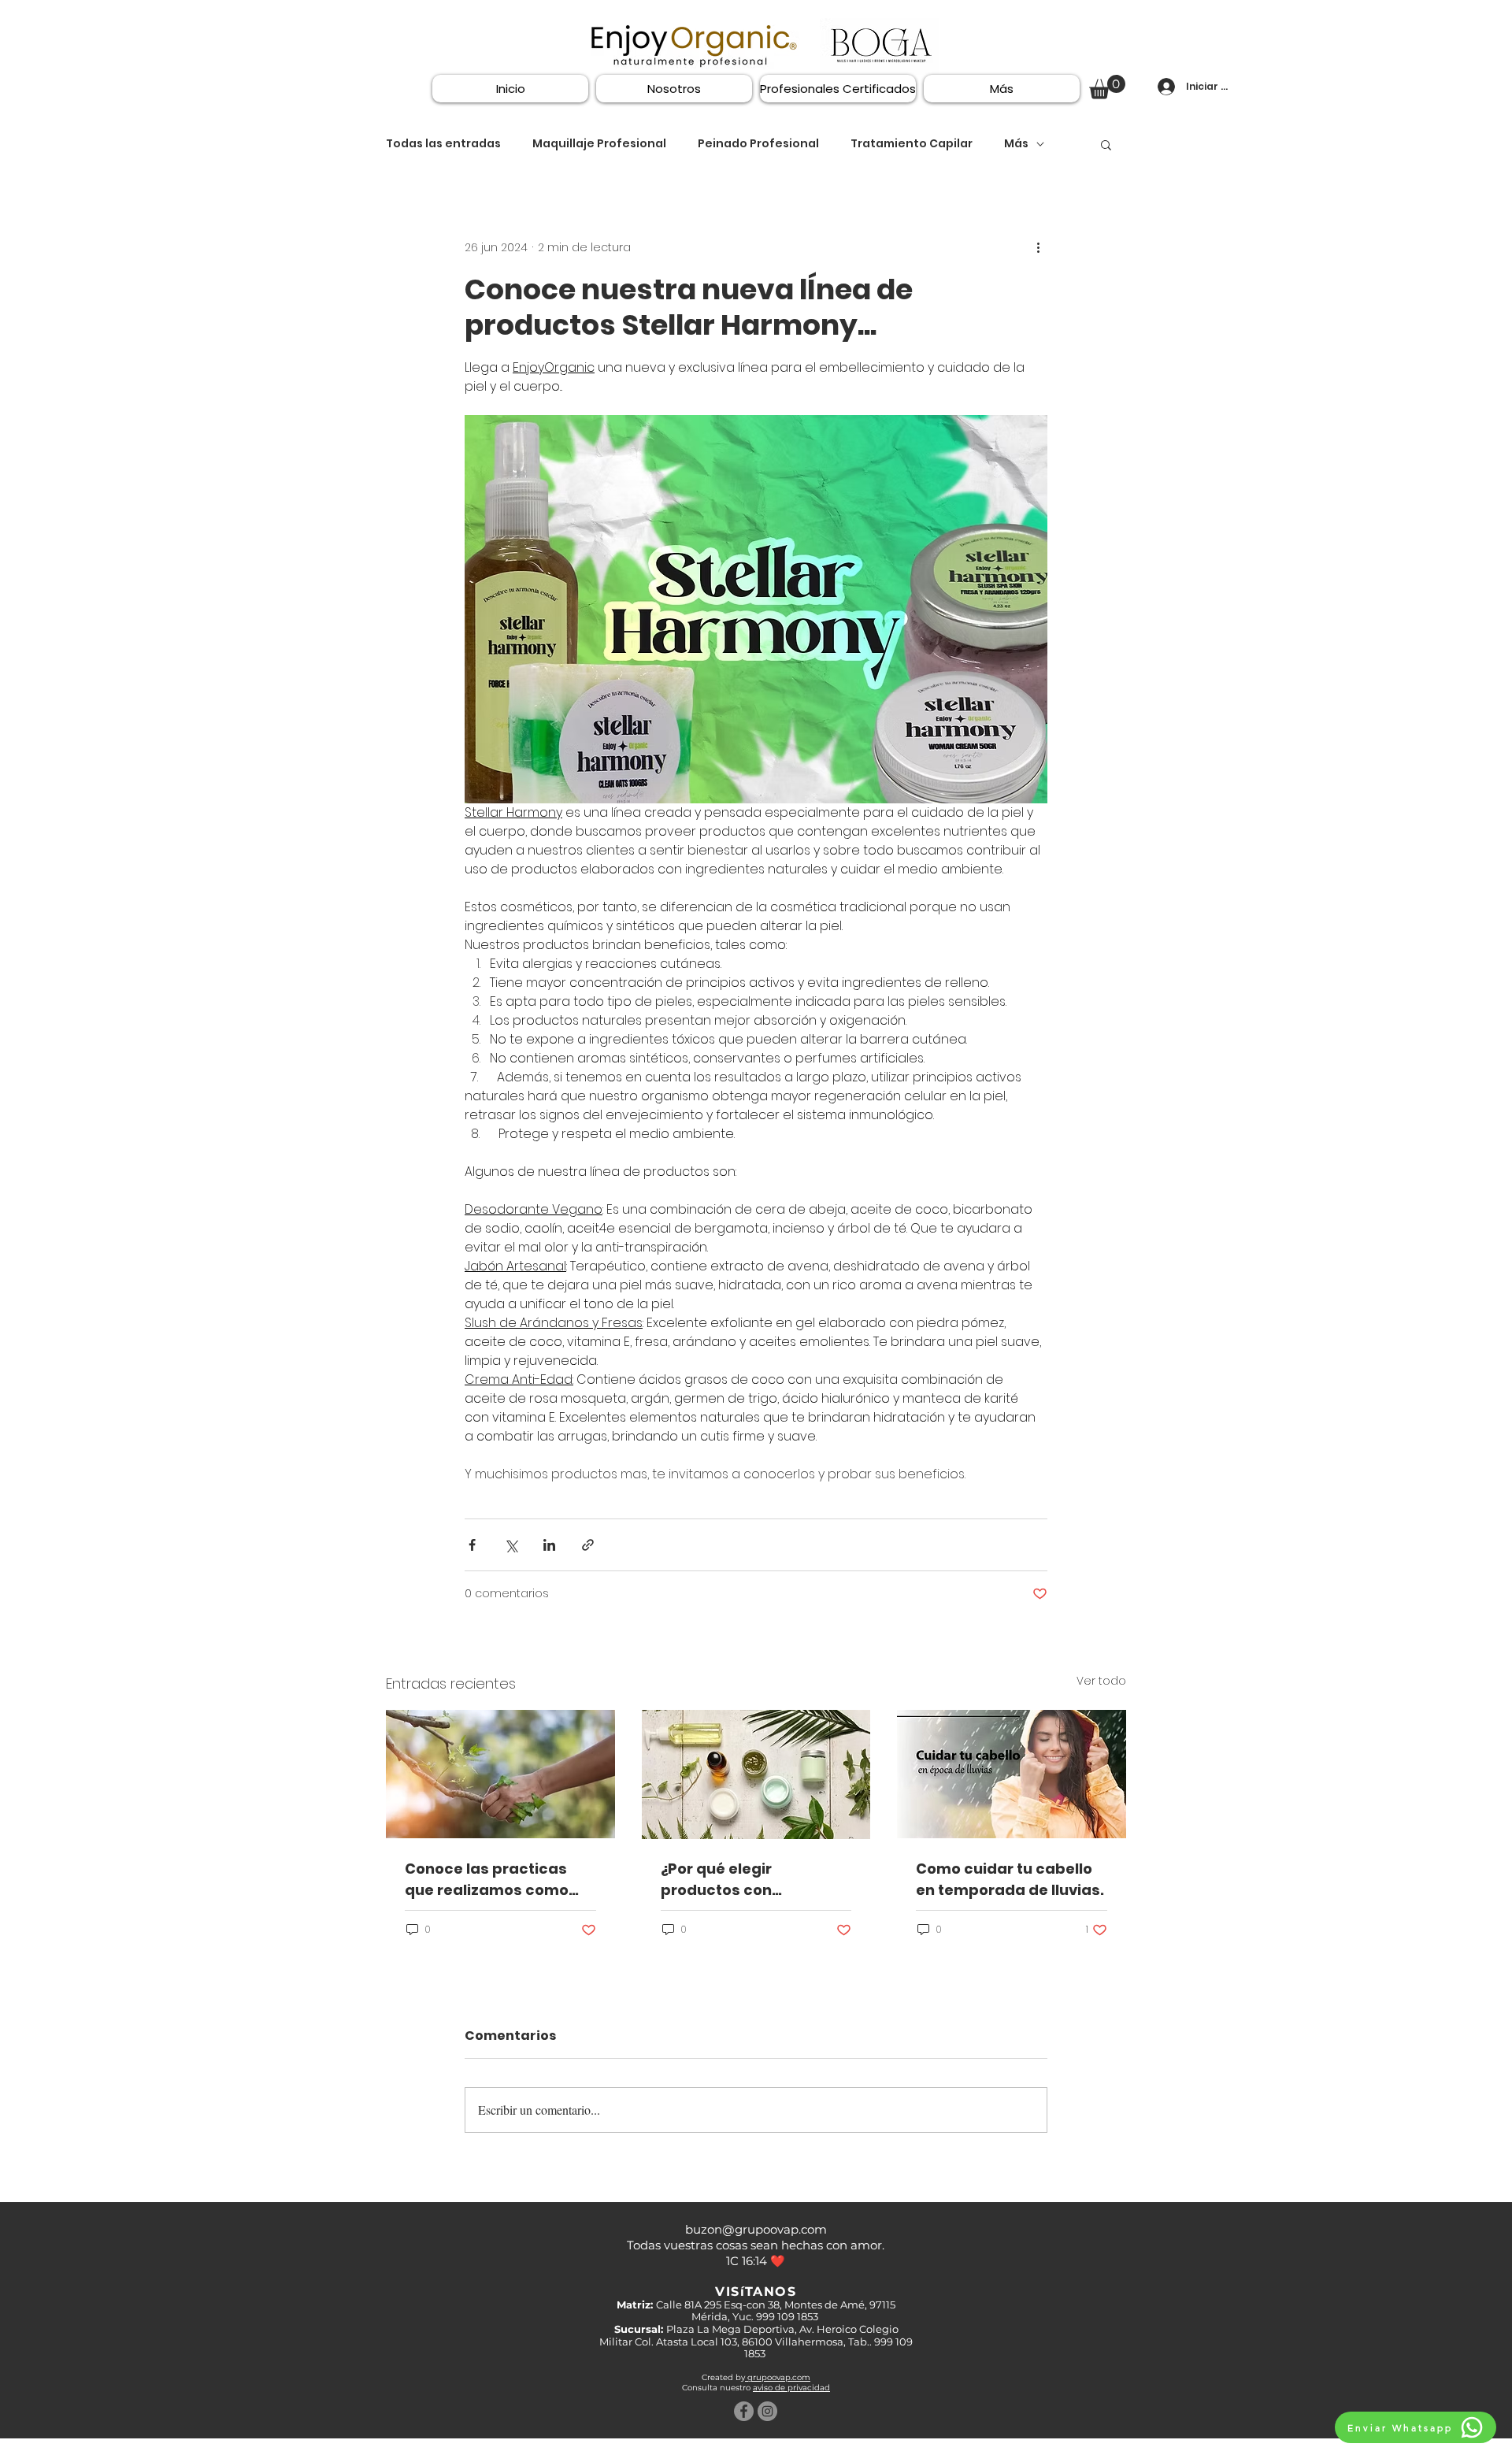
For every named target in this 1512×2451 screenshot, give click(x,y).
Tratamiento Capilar (912, 144)
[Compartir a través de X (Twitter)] (511, 1545)
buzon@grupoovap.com (756, 2229)
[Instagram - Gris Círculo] (767, 2411)
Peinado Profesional (758, 144)
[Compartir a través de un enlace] (588, 1545)
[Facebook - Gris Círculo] (744, 2411)
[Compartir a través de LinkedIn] (549, 1545)
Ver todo (1101, 1681)
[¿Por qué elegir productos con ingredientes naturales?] (756, 1774)
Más (1016, 144)
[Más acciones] (1038, 248)
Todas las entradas (443, 144)
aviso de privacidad (791, 2388)
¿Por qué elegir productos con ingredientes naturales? (752, 1880)
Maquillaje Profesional (599, 144)
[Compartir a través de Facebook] (472, 1545)
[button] (1107, 87)
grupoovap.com (778, 2377)
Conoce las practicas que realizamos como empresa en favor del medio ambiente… (487, 1880)
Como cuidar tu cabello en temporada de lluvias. (1010, 1879)
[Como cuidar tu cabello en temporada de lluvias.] (1012, 1774)
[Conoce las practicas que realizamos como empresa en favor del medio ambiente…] (500, 1774)
